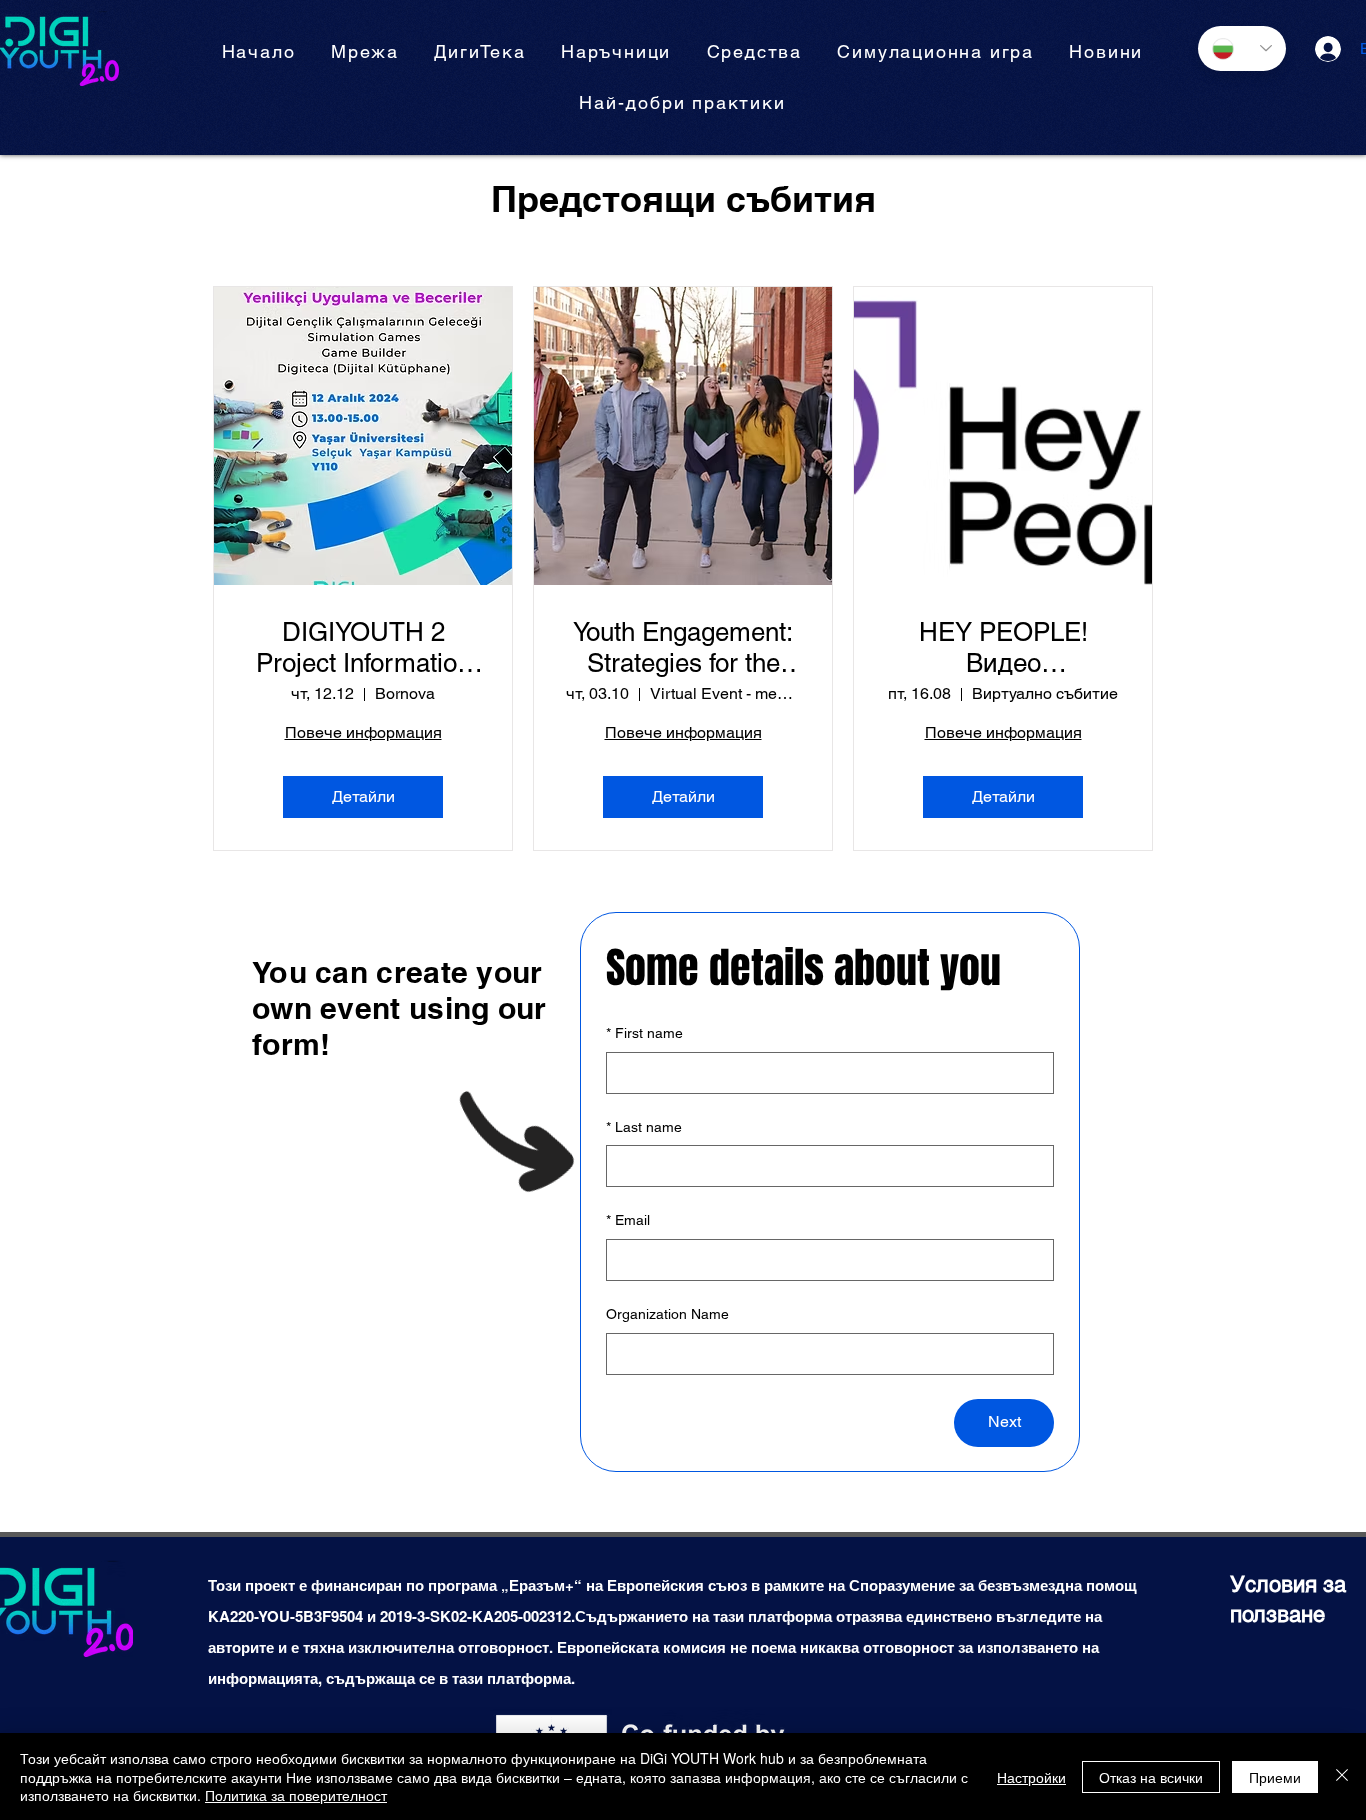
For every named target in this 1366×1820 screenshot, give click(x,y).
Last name (644, 1127)
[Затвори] (1342, 1776)
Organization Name (667, 1314)
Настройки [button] (1031, 1777)
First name (644, 1033)
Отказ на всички (1151, 1777)
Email (628, 1220)
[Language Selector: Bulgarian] (1242, 48)
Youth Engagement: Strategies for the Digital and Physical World (683, 648)
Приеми (1275, 1777)
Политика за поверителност (296, 1795)
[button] (616, 52)
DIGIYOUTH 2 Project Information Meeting (363, 648)
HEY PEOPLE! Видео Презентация (1003, 648)
